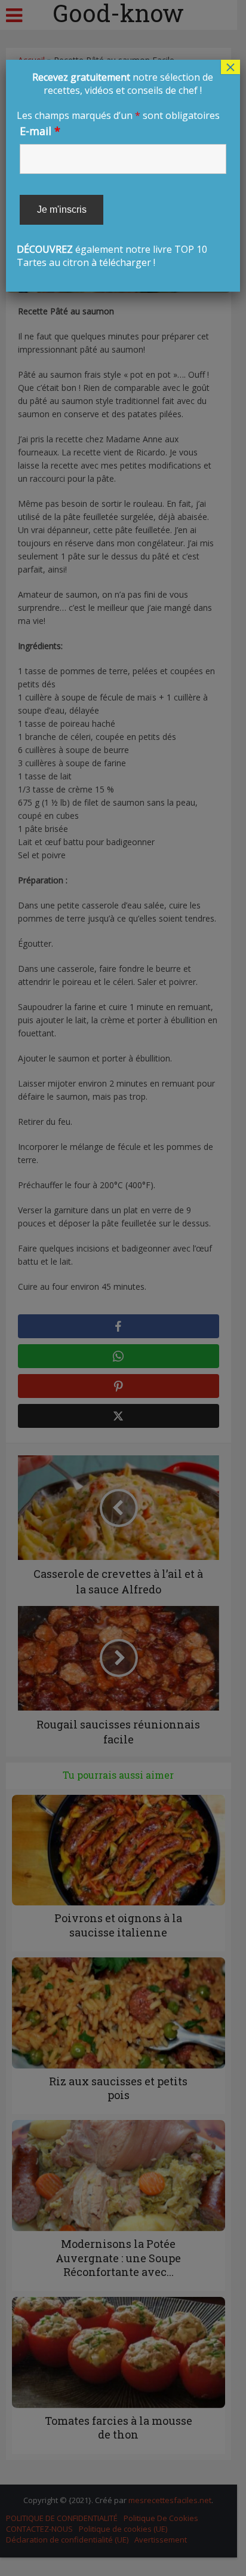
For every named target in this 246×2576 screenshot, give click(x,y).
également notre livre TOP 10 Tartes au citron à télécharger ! (120, 170)
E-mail (40, 131)
